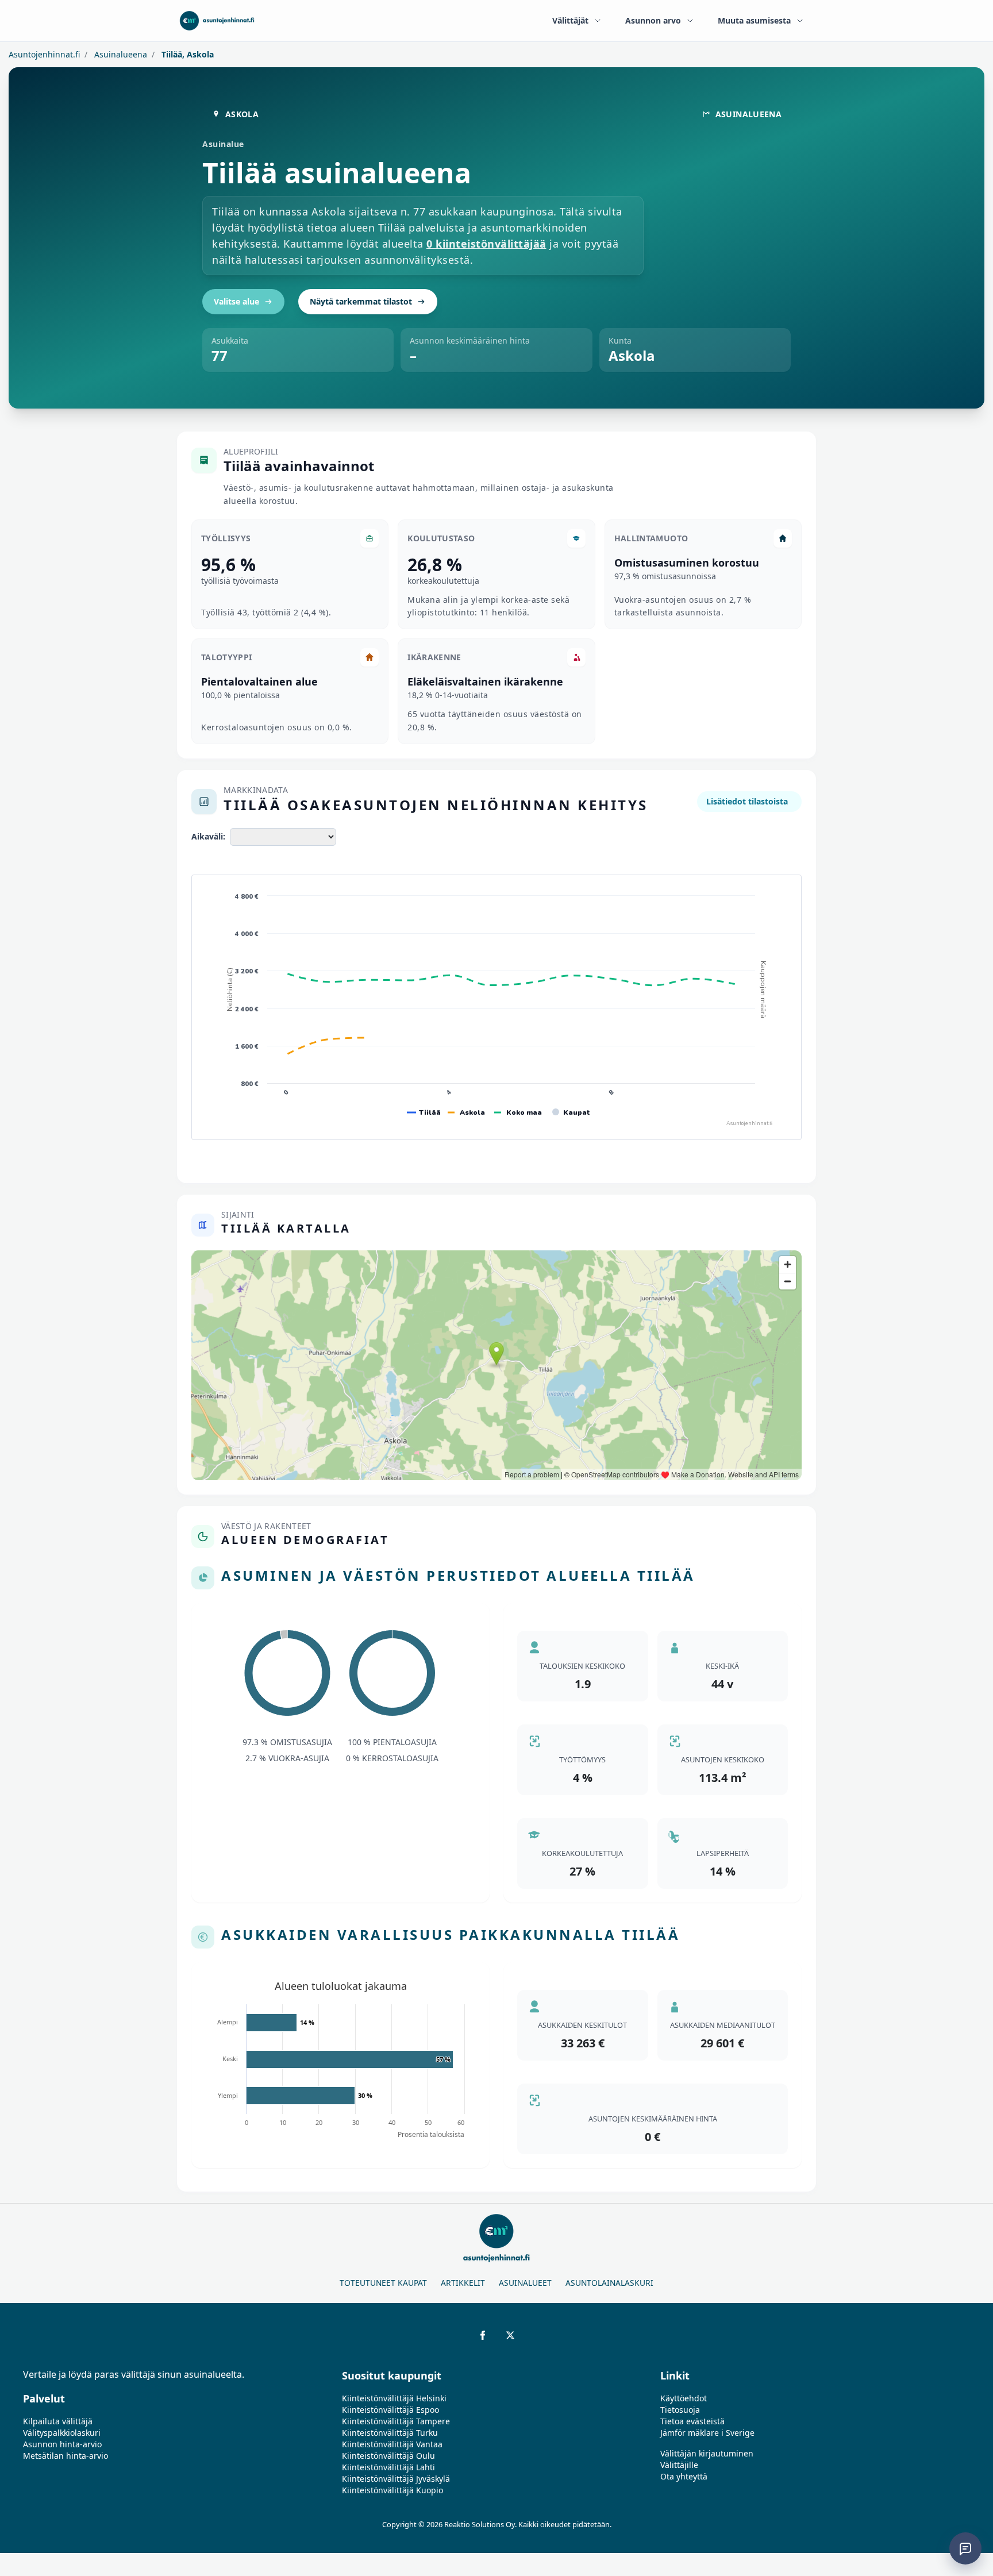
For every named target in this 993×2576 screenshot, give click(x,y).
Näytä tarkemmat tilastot (361, 301)
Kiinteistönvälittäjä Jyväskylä (396, 2479)
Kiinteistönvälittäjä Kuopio (392, 2490)
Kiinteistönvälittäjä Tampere (396, 2421)
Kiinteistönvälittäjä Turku (390, 2433)
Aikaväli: (208, 836)
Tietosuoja (680, 2410)
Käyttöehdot (684, 2398)
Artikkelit (463, 2283)
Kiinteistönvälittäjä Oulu (388, 2456)
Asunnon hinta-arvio (62, 2444)
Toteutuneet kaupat (383, 2283)
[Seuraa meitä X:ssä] (510, 2335)
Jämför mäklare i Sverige (707, 2433)
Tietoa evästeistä (692, 2421)
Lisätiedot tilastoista (747, 801)
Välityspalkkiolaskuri (62, 2433)
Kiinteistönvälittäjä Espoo (390, 2410)
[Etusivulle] (217, 21)
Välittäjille (679, 2465)
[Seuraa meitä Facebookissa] (483, 2335)
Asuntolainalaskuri (609, 2283)
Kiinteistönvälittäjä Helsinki (394, 2398)
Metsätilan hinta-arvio (66, 2456)
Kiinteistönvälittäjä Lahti (388, 2467)
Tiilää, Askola (186, 54)
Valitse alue (236, 301)
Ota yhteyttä (684, 2476)
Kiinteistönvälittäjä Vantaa (392, 2444)
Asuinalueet (525, 2283)
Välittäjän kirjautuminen (707, 2453)
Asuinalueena (120, 54)
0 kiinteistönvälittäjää (486, 244)
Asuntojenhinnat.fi (44, 54)
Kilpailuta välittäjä (58, 2421)
